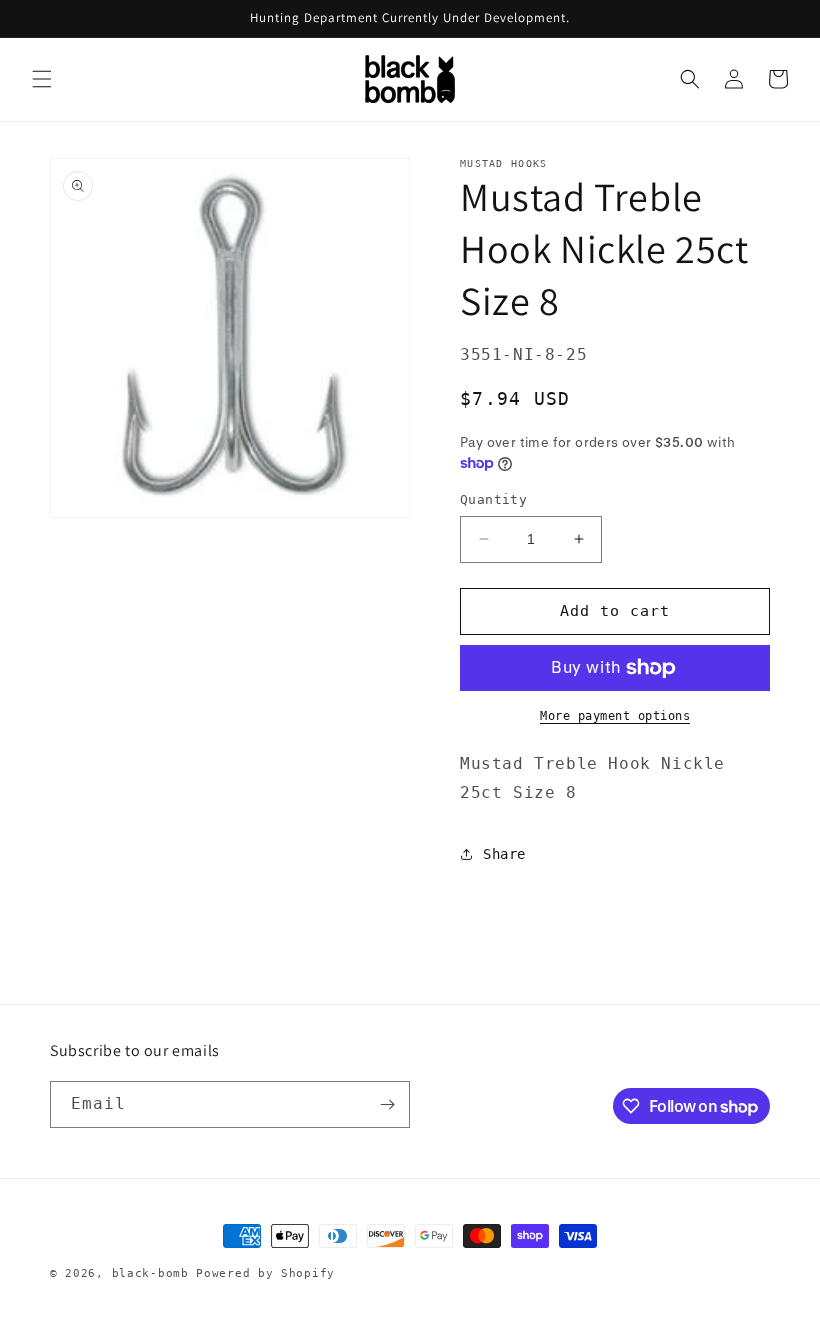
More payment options (615, 716)
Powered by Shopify (265, 1273)
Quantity (493, 499)
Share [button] (504, 854)
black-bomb (150, 1273)
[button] (42, 79)
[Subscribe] (387, 1104)
